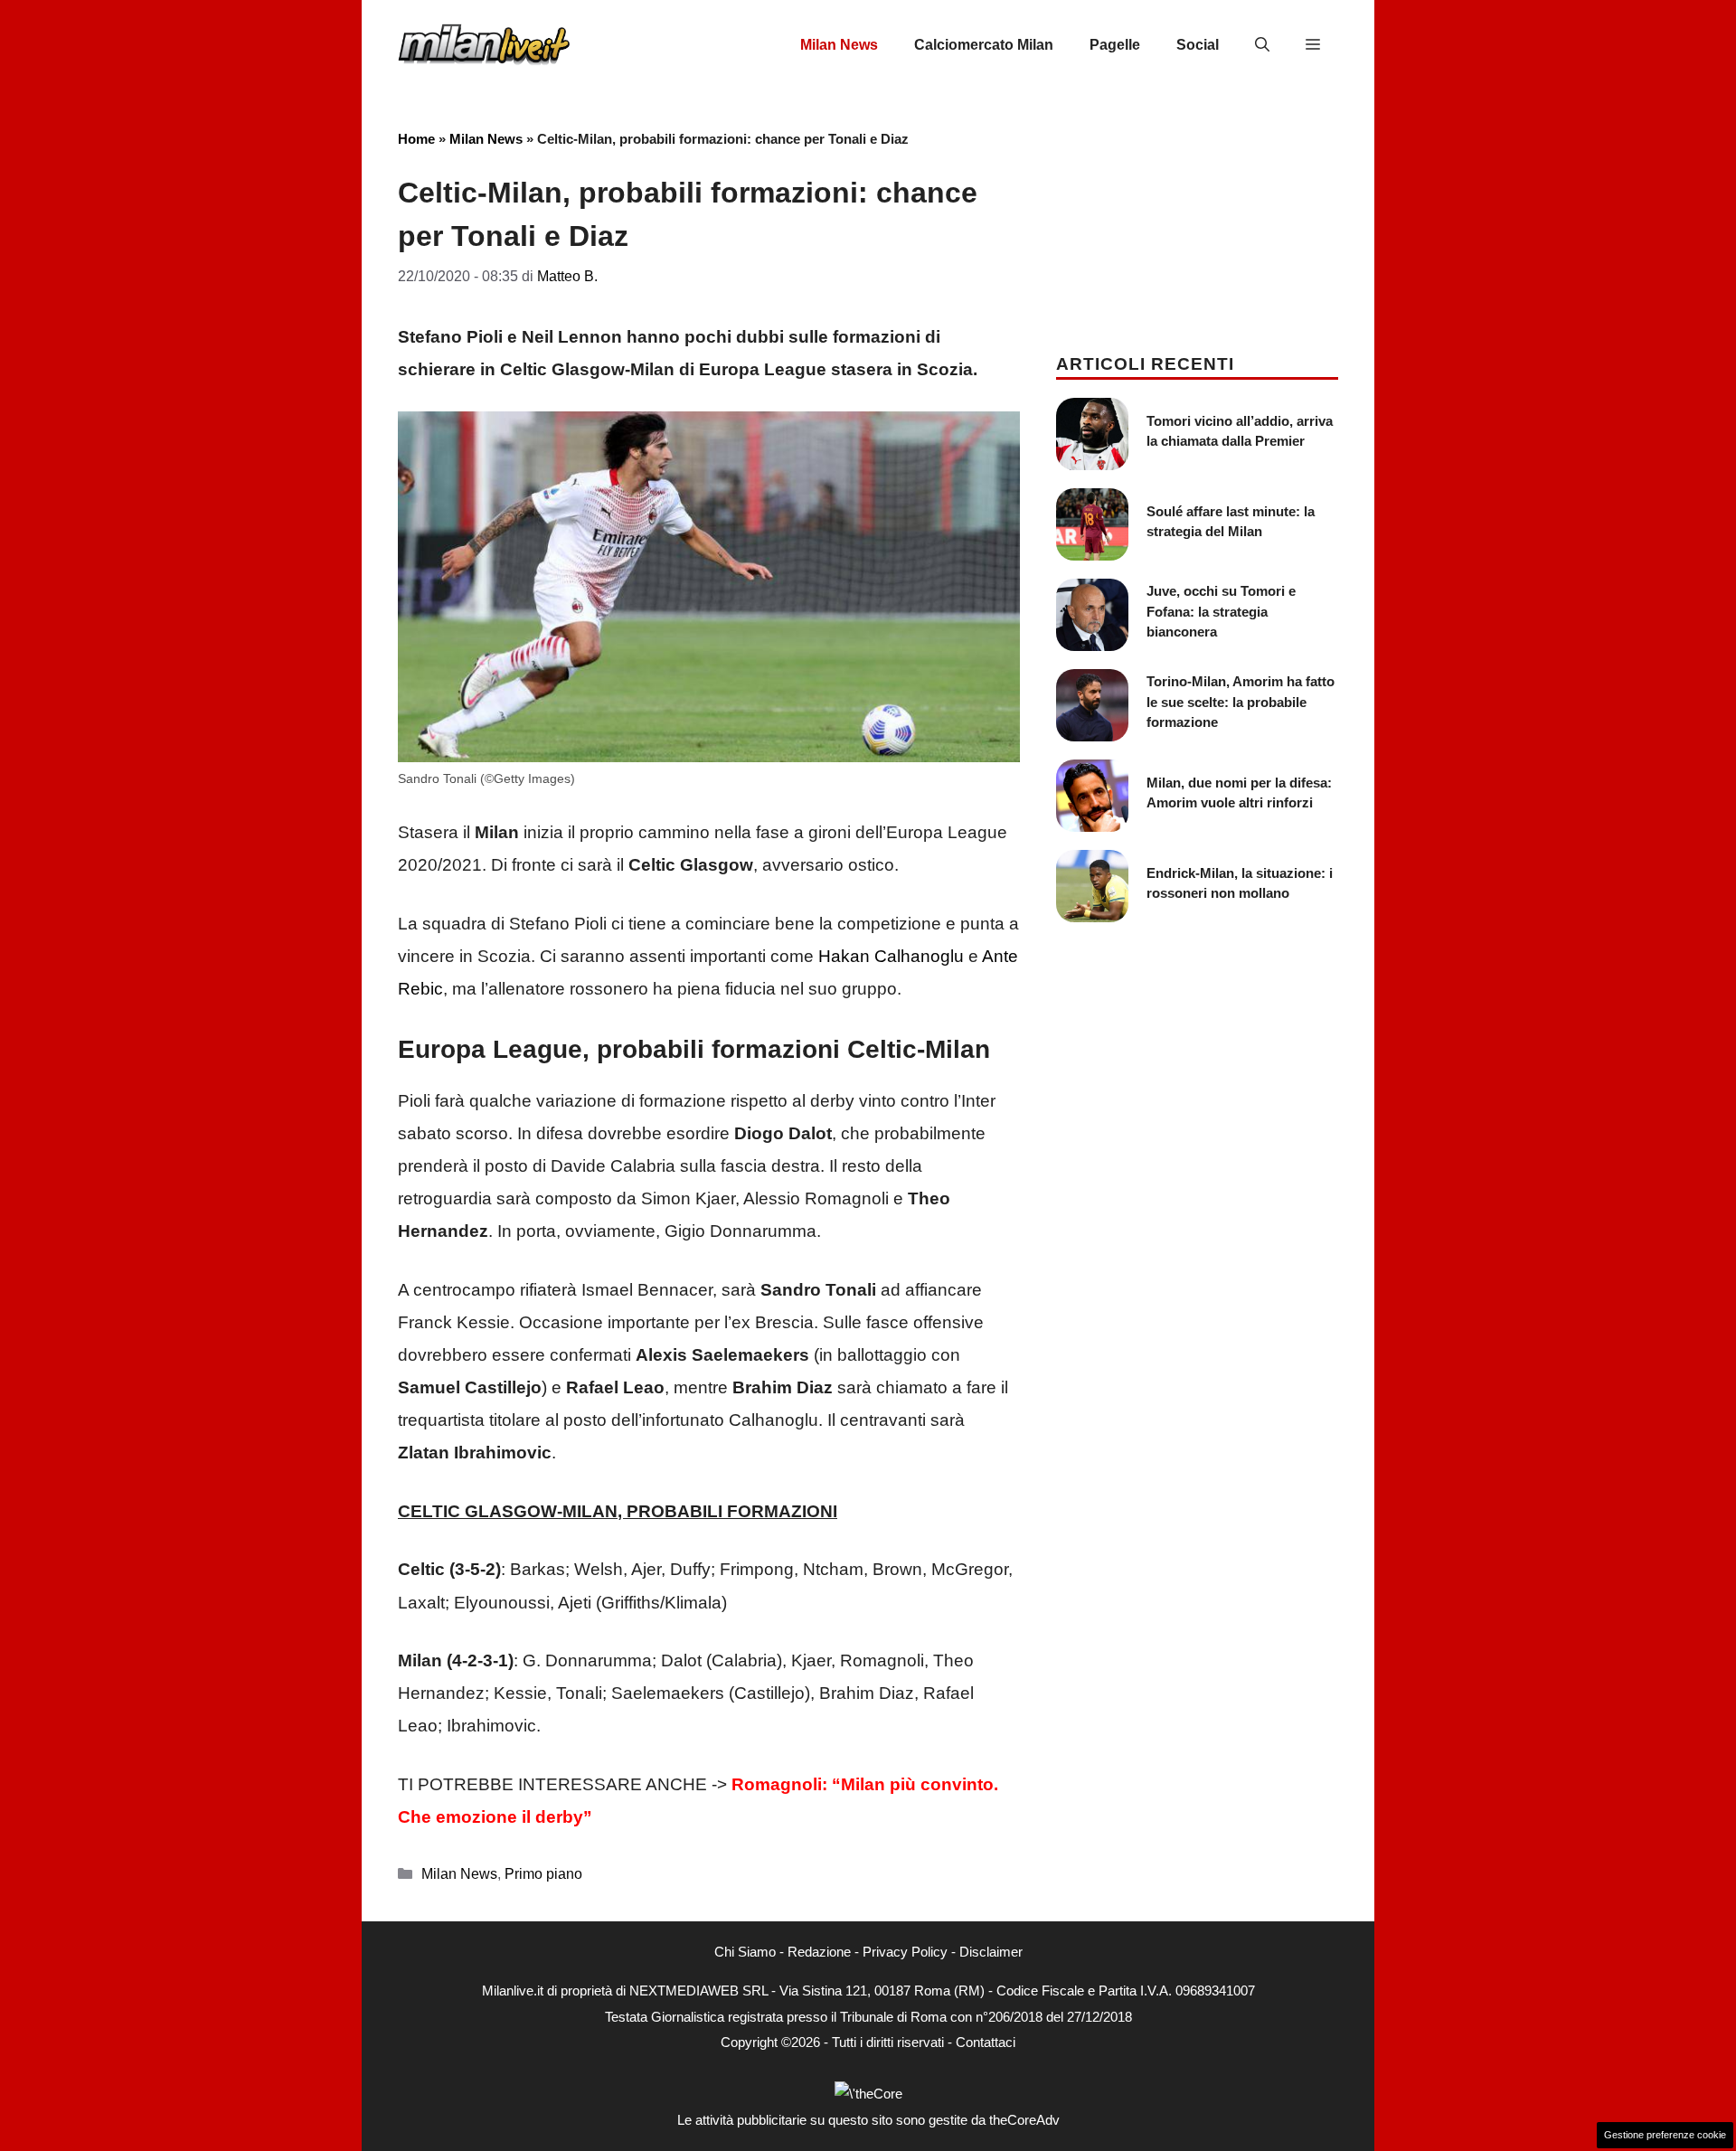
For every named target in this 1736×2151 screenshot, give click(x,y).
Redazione (819, 1952)
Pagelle (1115, 45)
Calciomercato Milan (984, 45)
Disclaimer (991, 1952)
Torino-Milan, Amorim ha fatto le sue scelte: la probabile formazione (1241, 702)
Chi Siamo (745, 1952)
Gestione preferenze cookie (1665, 2135)
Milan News (839, 45)
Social (1198, 45)
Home (416, 139)
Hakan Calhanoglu (891, 956)
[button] (1262, 45)
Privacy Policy (905, 1952)
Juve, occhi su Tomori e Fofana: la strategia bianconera (1221, 611)
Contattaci (986, 2042)
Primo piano (543, 1873)
